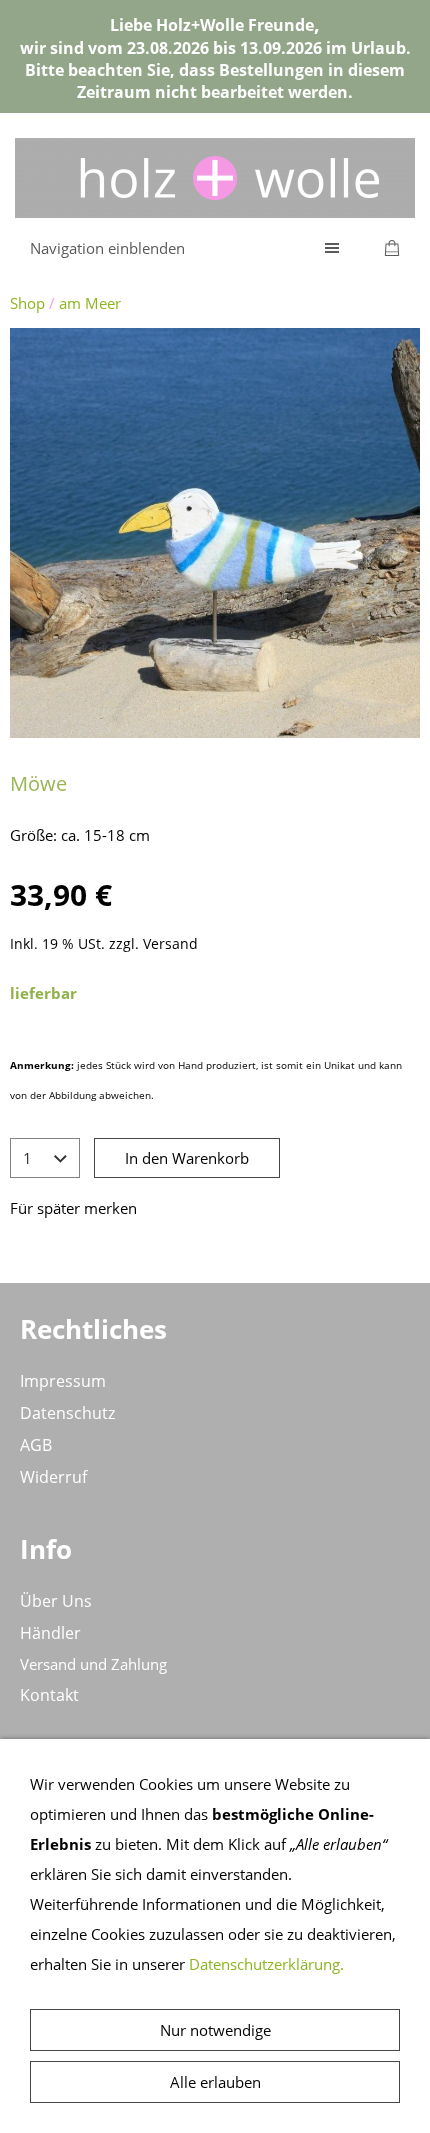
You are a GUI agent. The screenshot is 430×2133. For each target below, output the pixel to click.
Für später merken (73, 1208)
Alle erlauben (215, 2082)
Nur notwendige (215, 2030)
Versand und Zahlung (93, 1664)
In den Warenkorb (187, 1158)
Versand (170, 944)
